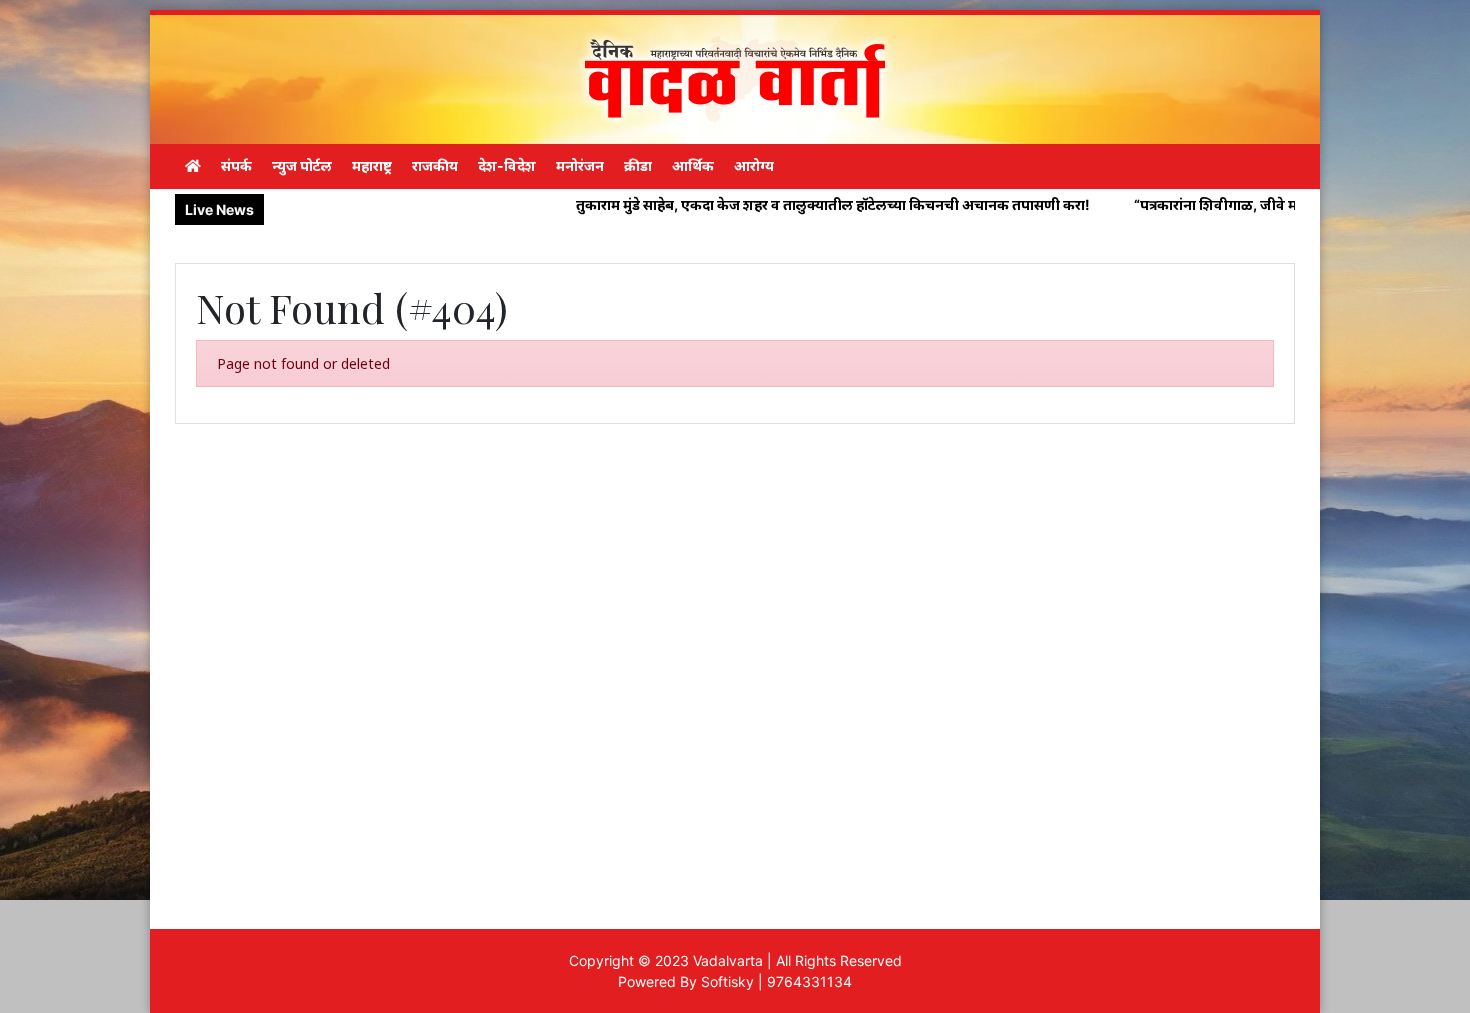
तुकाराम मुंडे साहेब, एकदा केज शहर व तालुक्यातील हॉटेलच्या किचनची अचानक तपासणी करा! (777, 204)
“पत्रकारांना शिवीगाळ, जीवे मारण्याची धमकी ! (1205, 204)
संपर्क (236, 165)
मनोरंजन (580, 165)
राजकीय (435, 165)
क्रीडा (638, 165)
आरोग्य (754, 165)
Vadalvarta (728, 960)
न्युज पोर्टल (302, 165)
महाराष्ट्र (372, 165)
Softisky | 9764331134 (776, 981)
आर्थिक (693, 165)
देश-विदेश (507, 165)
